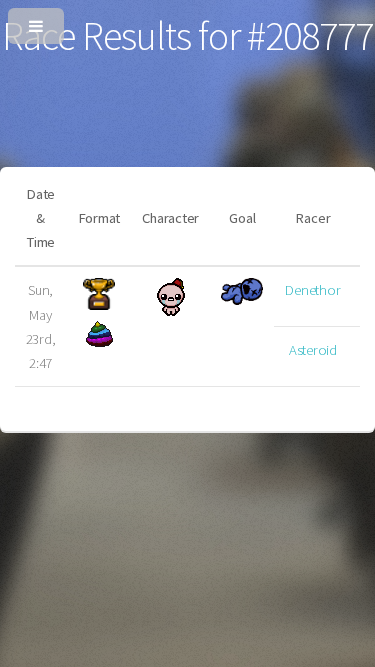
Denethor (312, 290)
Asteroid (313, 350)
